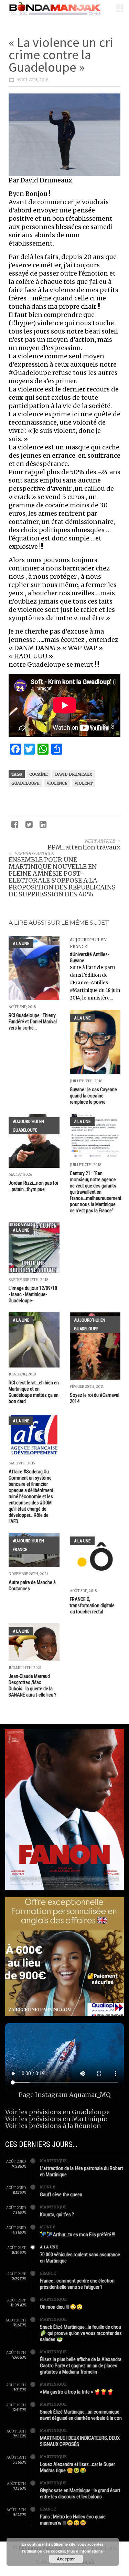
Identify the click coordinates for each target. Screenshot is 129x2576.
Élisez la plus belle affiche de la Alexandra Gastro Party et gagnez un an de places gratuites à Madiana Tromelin (81, 2366)
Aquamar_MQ (90, 2095)
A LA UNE (21, 943)
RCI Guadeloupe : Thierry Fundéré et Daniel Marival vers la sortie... (33, 1022)
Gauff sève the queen (61, 2195)
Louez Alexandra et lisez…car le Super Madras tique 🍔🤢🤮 (77, 2467)
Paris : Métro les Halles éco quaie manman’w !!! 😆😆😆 (73, 2520)
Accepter (66, 2559)
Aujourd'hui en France (28, 1545)
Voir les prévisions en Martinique (56, 2119)
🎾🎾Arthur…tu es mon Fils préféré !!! (78, 2235)
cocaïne (39, 774)
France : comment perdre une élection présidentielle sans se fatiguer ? (77, 2284)
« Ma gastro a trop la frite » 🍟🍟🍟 (77, 2392)
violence (57, 783)
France (48, 2273)
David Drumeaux (74, 774)
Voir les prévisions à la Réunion (53, 2126)
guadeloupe (25, 783)
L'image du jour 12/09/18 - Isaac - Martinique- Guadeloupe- (33, 1294)
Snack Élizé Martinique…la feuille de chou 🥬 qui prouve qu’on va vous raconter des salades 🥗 (81, 2333)
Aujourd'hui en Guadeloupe (28, 1126)
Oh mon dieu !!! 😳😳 (61, 2307)
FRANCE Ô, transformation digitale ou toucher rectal (92, 1605)
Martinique (53, 2161)
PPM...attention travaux (84, 847)
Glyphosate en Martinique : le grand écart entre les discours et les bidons (80, 2494)
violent (84, 783)
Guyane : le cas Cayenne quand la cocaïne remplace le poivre (93, 1096)
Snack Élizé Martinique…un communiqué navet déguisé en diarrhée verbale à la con (81, 2415)
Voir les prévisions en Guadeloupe (57, 2112)
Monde (48, 2187)
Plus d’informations (85, 2551)
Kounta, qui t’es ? (57, 2215)
